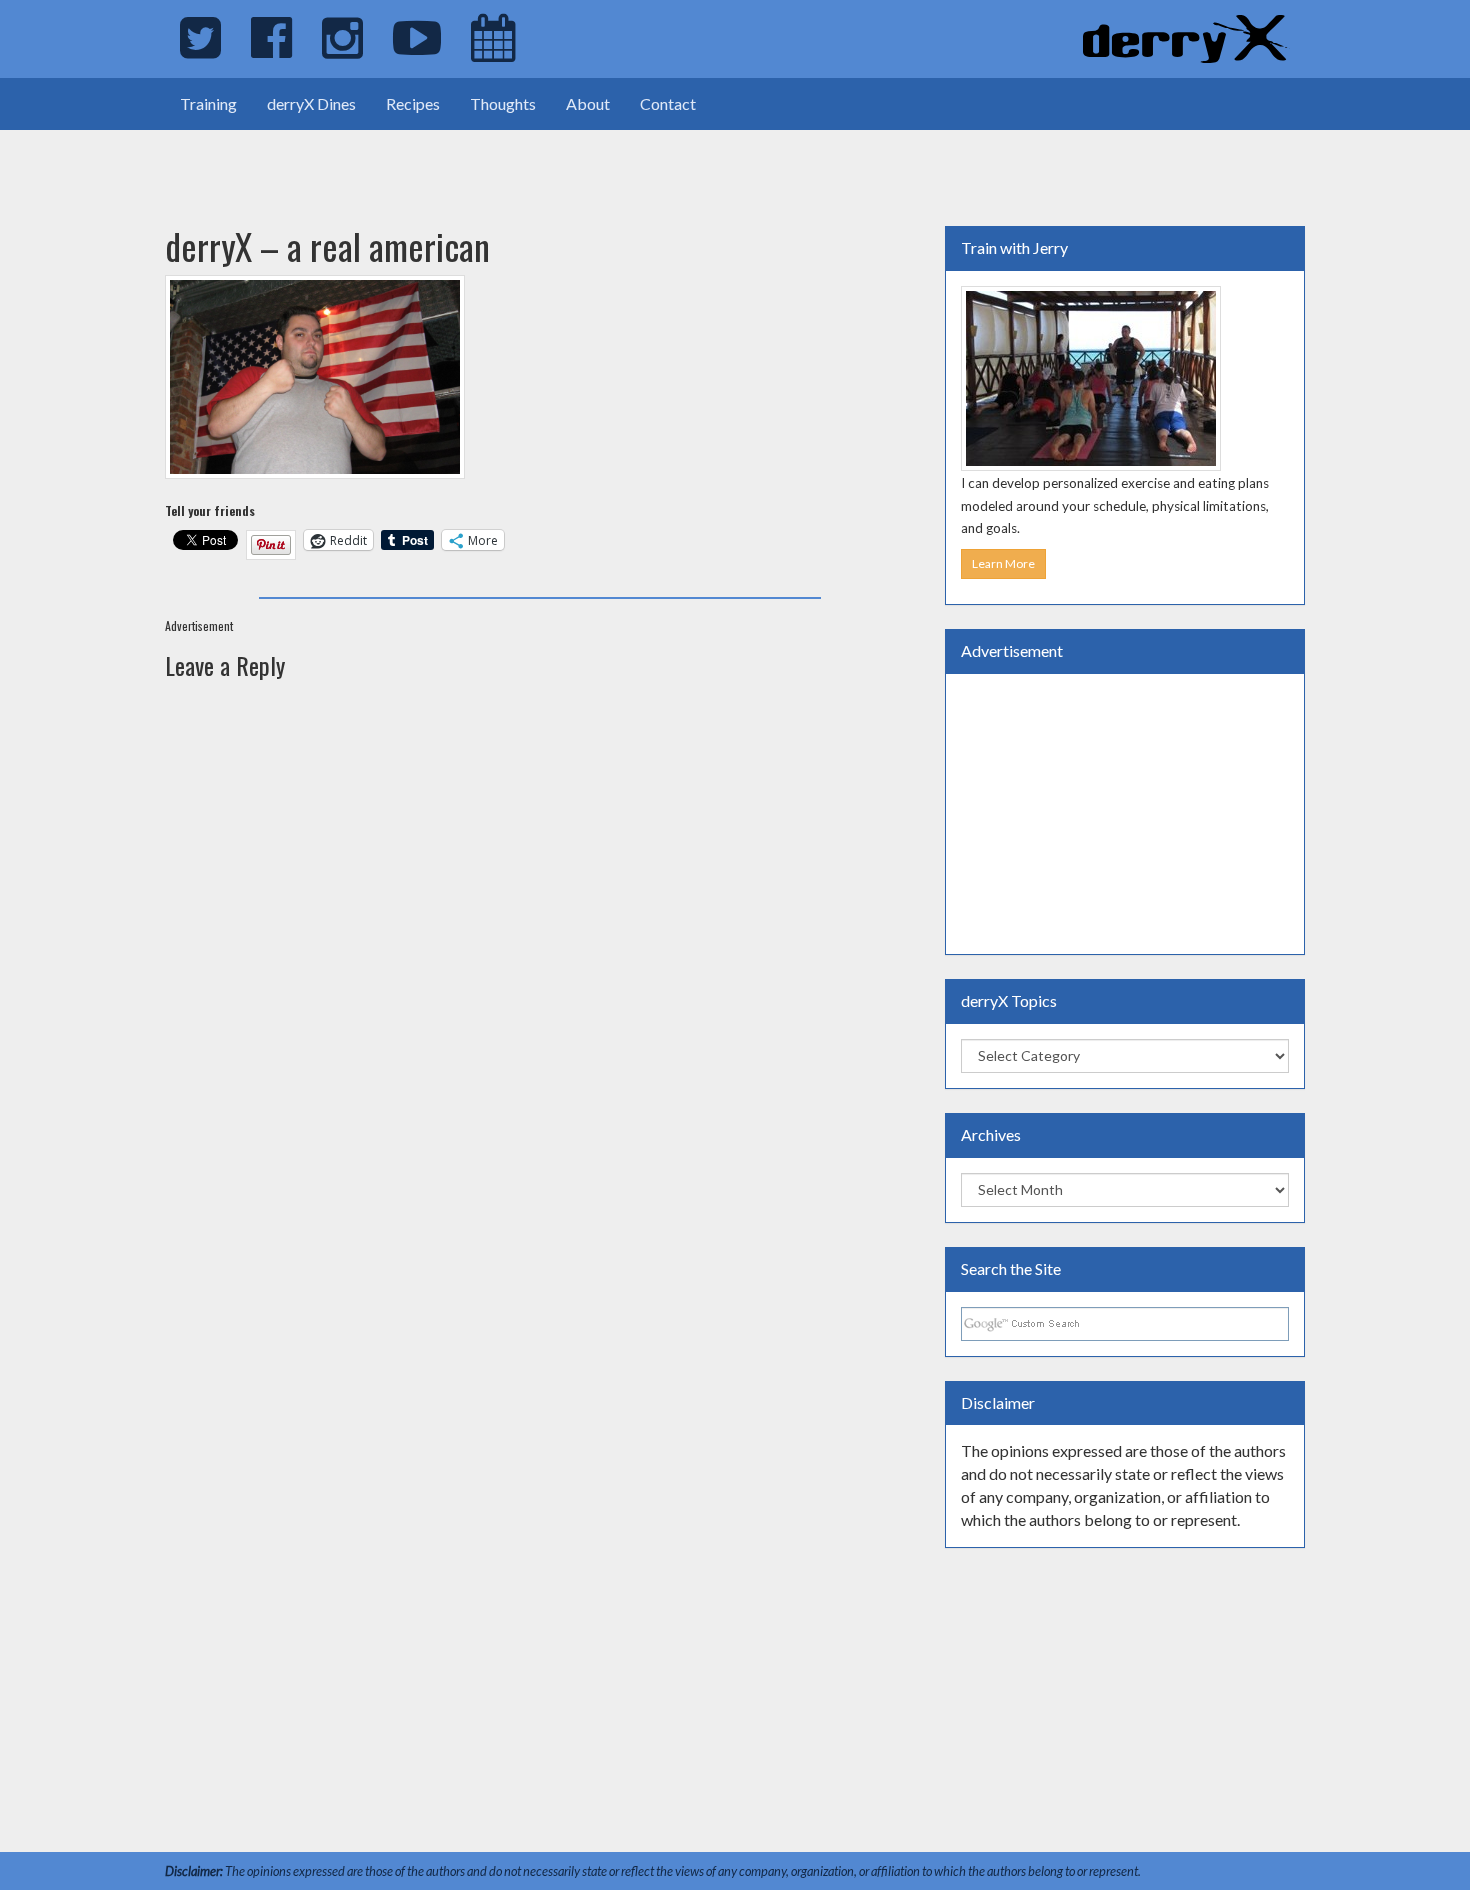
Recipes (413, 103)
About (588, 103)
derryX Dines (311, 103)
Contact (668, 103)
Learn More (1003, 563)
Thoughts (503, 103)
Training (208, 103)
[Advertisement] (234, 160)
